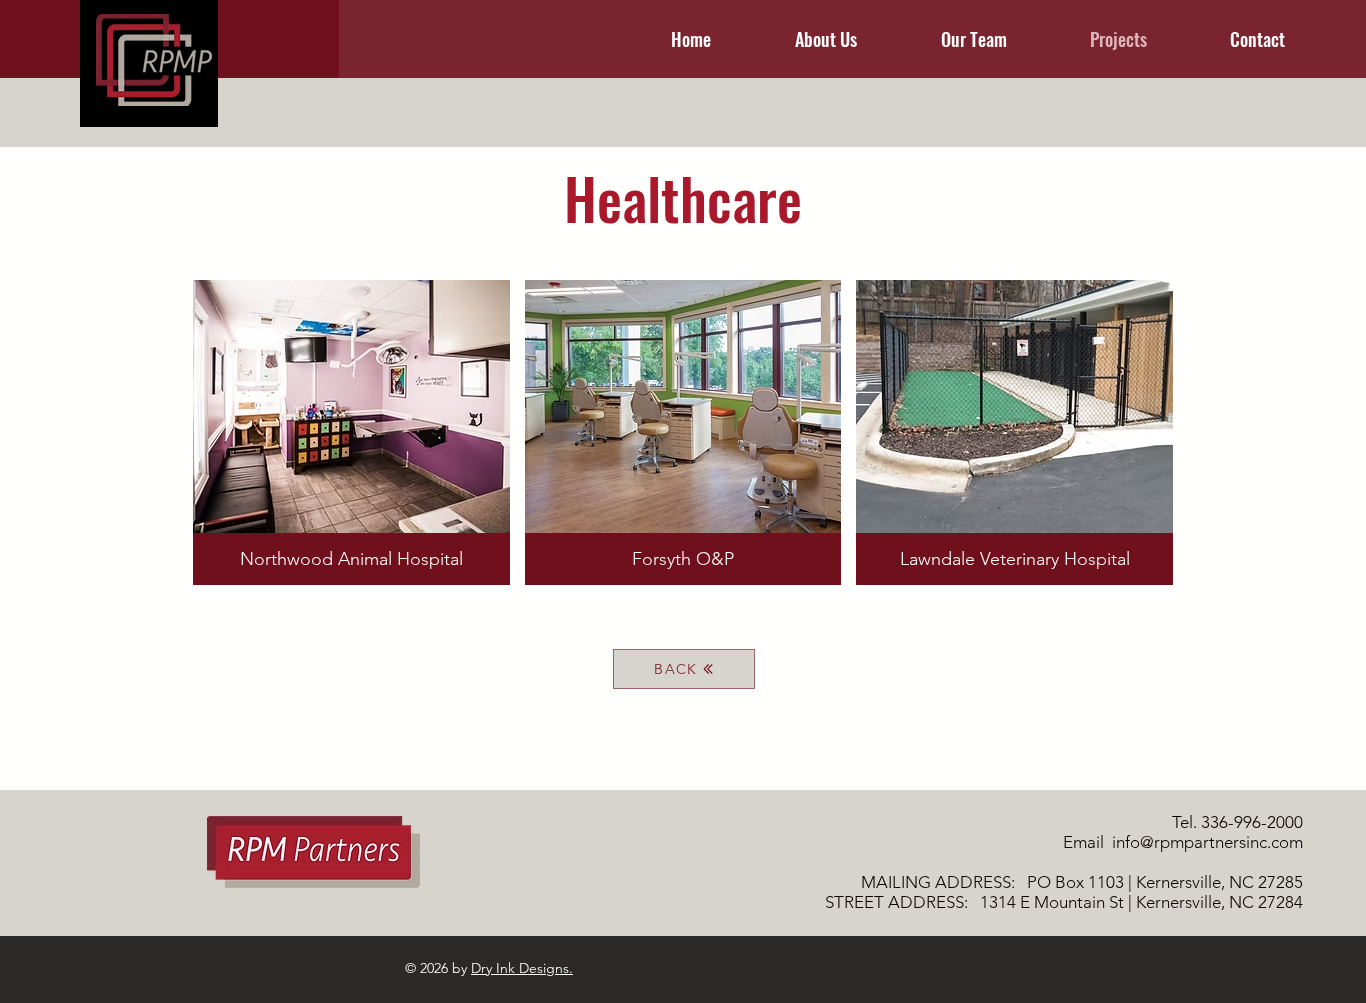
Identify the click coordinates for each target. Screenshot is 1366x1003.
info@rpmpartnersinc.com (1207, 842)
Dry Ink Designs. (522, 968)
